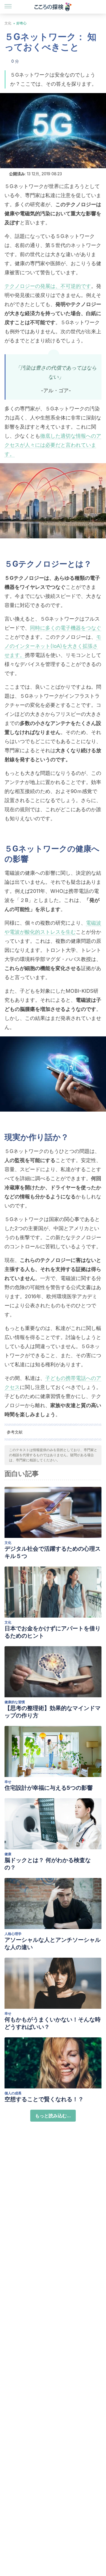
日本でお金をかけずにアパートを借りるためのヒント (53, 1632)
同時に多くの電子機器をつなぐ (66, 628)
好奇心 (21, 23)
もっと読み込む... (53, 2116)
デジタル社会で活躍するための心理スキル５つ (53, 1552)
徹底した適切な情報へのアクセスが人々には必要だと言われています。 (53, 445)
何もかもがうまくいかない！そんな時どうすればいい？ (53, 2023)
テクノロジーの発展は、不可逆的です (48, 286)
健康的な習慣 (15, 1702)
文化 (8, 23)
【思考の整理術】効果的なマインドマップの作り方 (53, 1712)
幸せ (8, 1782)
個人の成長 (13, 2093)
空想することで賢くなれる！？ (44, 2099)
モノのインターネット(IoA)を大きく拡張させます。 (53, 646)
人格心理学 (13, 1934)
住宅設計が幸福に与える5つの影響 (49, 1788)
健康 (8, 1854)
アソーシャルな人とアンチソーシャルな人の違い (53, 1943)
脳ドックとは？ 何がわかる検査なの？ (48, 1864)
